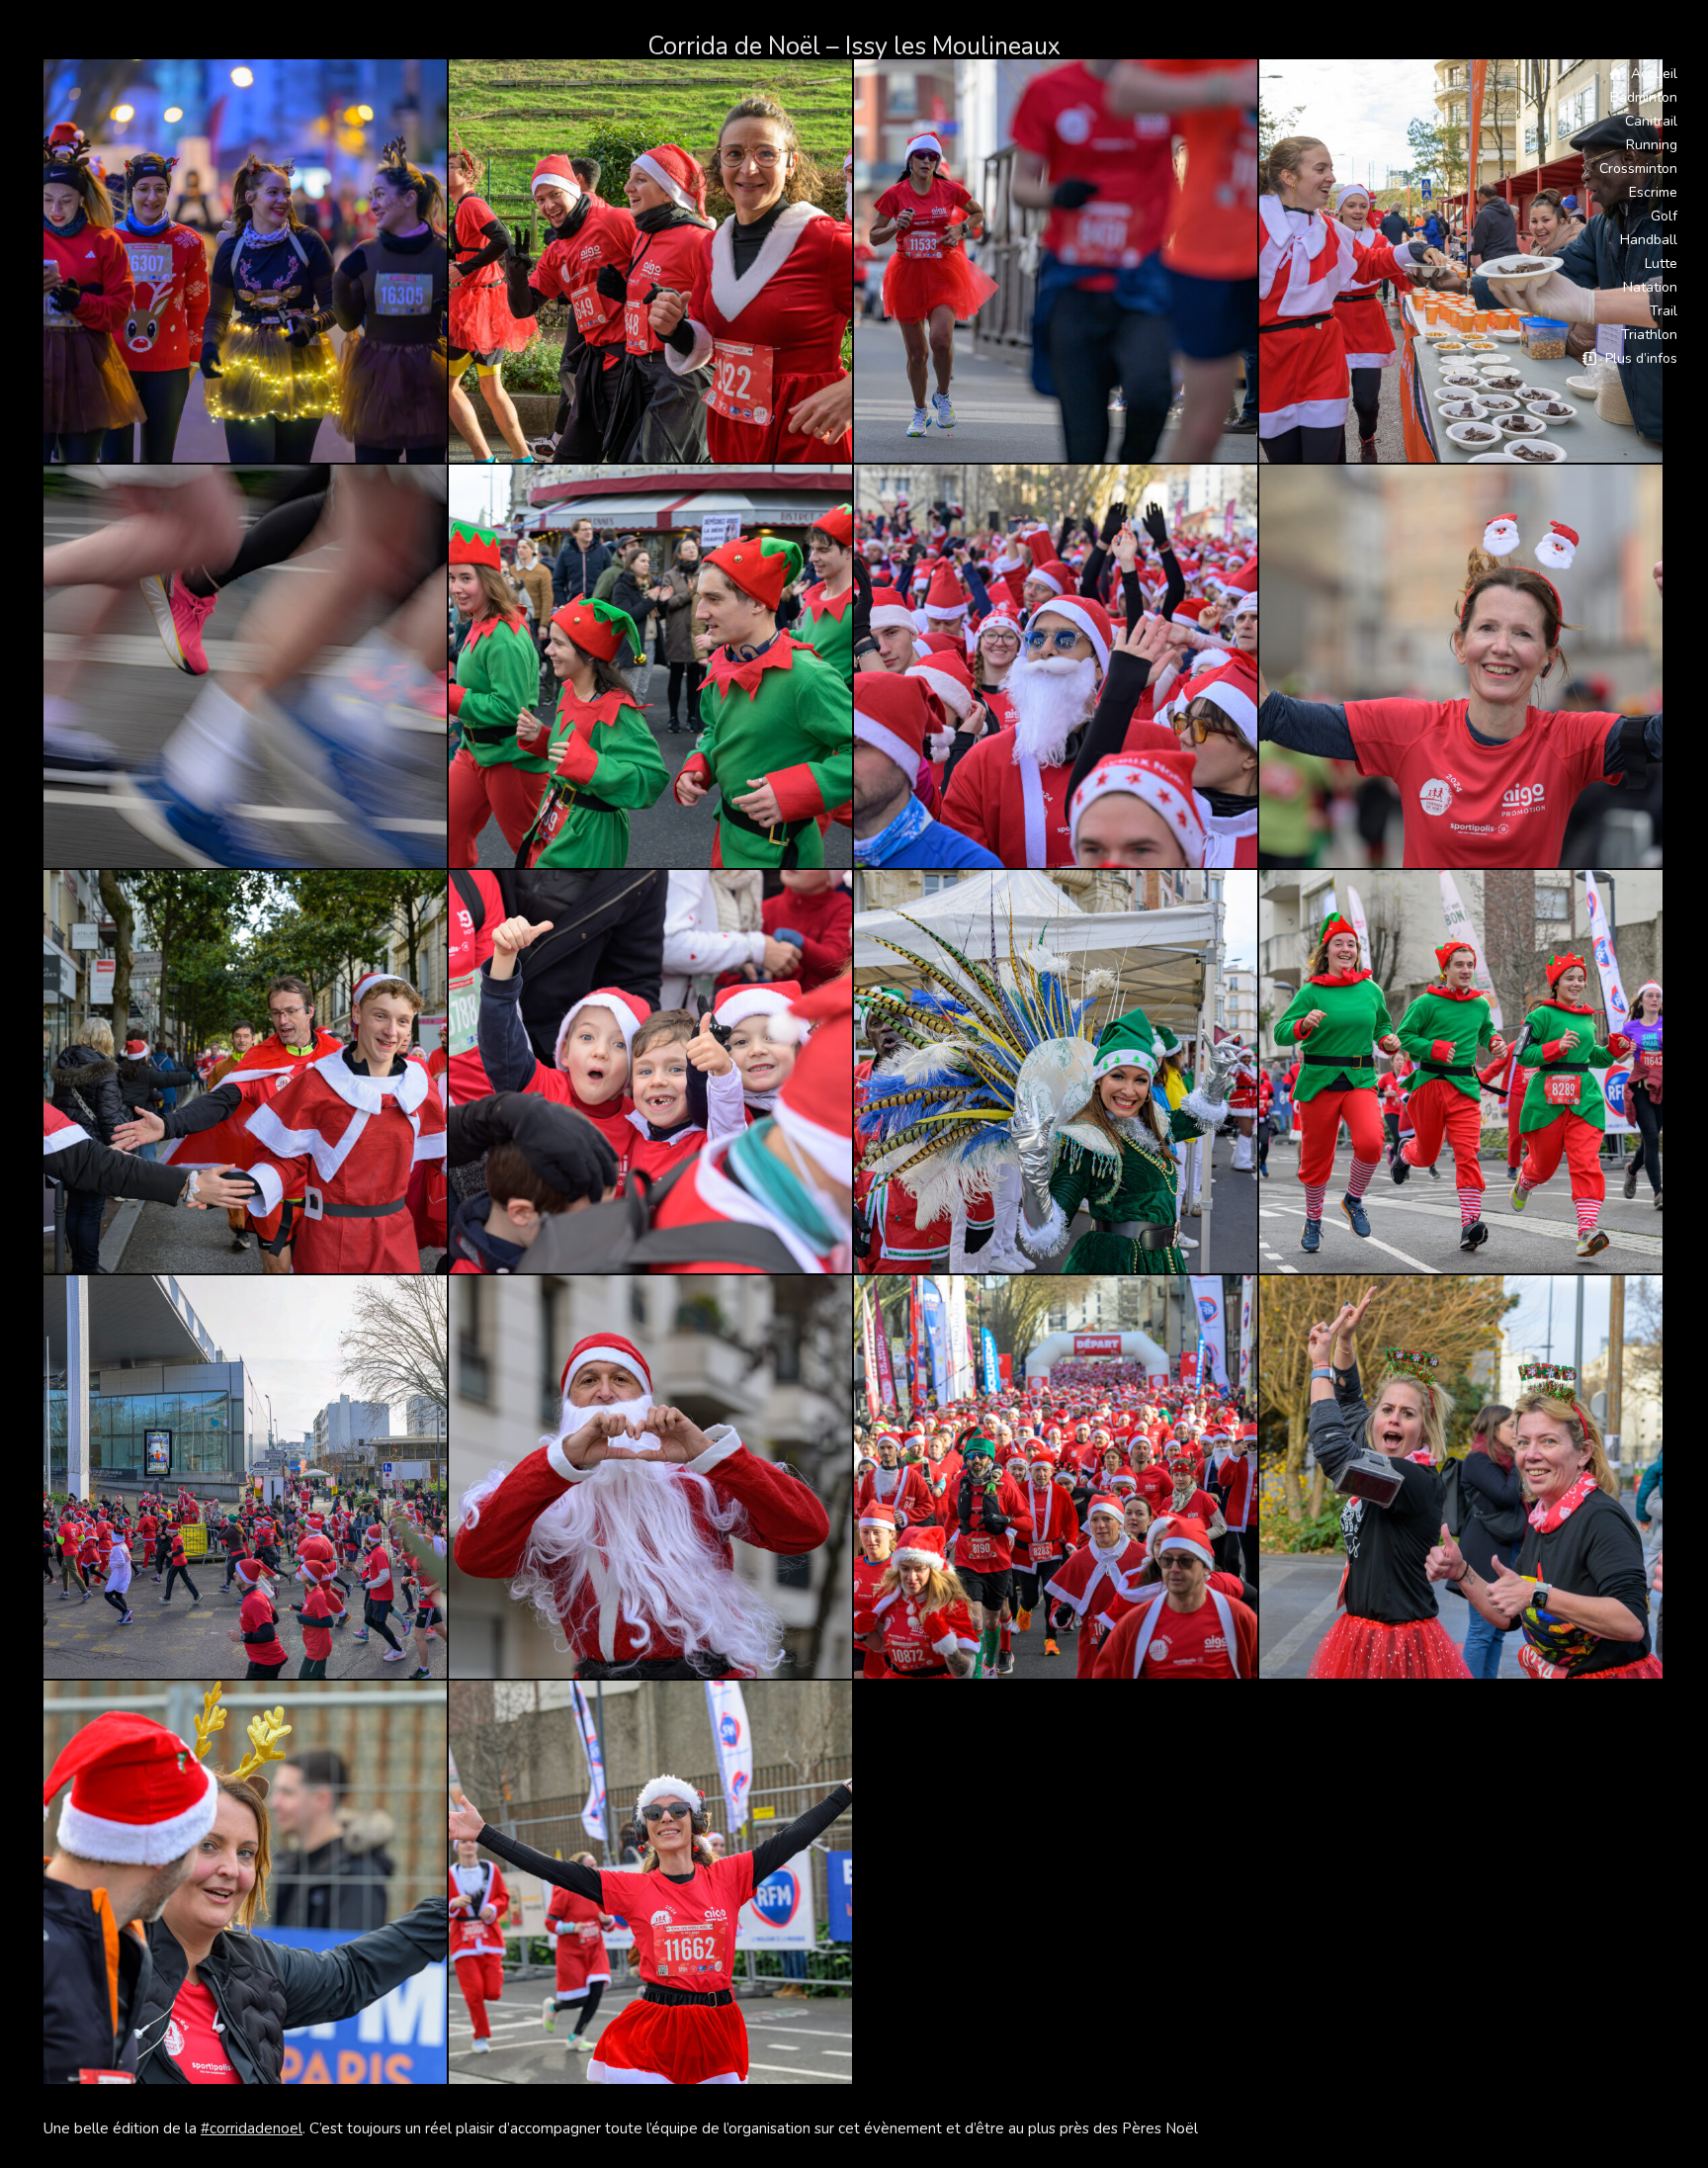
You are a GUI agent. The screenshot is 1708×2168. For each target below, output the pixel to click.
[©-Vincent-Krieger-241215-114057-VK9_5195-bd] (1462, 262)
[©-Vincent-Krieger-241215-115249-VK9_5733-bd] (1462, 1478)
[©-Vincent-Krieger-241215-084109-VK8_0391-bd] (651, 1478)
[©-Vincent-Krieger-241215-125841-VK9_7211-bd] (1462, 667)
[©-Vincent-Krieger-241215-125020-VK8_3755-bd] (246, 1883)
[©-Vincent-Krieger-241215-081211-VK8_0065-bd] (246, 262)
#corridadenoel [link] (252, 2128)
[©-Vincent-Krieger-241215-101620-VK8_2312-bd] (651, 1073)
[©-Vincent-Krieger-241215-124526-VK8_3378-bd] (1462, 1073)
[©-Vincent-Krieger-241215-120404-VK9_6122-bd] (651, 667)
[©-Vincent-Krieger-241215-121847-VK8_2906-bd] (1057, 262)
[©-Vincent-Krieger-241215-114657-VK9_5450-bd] (246, 1478)
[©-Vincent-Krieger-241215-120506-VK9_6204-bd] (246, 1073)
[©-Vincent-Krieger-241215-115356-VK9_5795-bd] (1057, 1073)
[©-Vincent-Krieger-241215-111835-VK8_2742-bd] (1057, 667)
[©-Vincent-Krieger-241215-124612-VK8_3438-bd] (246, 667)
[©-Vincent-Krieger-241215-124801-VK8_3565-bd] (651, 1883)
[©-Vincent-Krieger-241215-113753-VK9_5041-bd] (651, 262)
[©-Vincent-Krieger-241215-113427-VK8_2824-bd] (1057, 1478)
